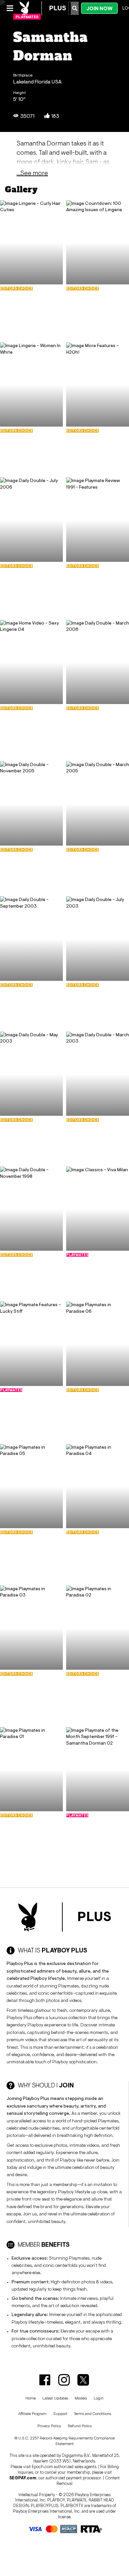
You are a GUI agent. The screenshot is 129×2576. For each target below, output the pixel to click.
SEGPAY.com (23, 2478)
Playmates (27, 17)
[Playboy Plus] (43, 8)
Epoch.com (42, 2467)
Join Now (99, 8)
